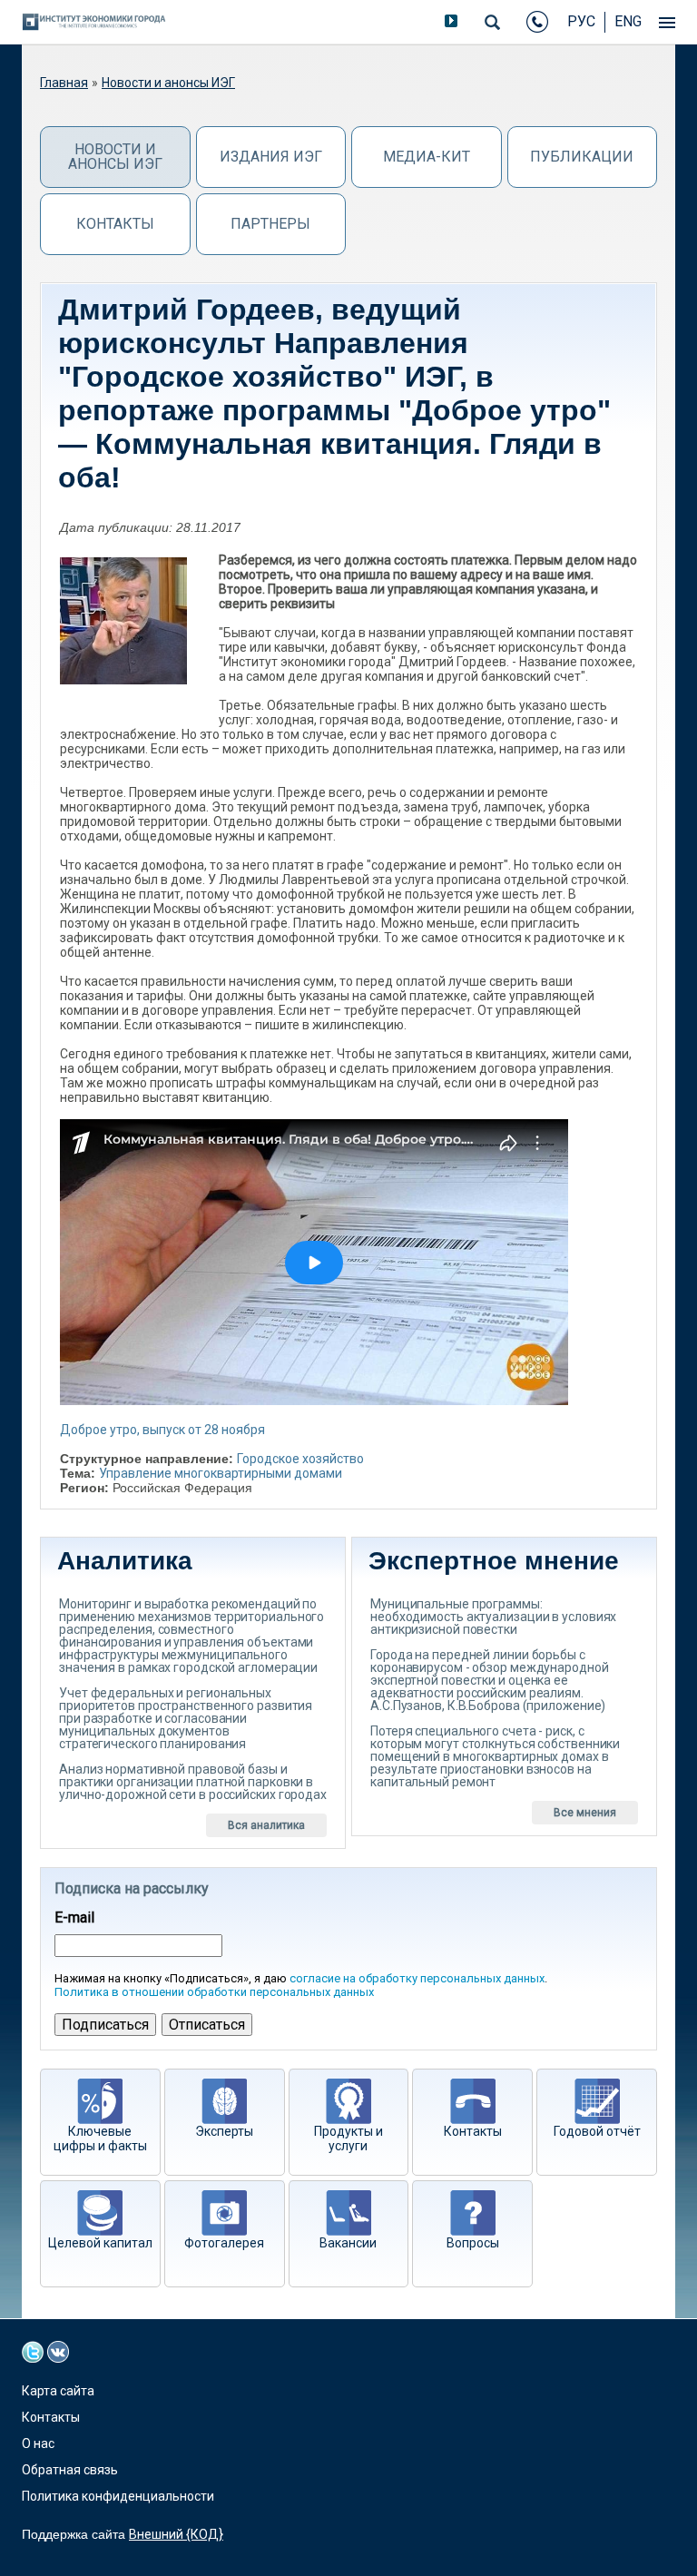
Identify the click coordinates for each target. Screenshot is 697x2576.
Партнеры (270, 224)
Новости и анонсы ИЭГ (168, 83)
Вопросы (473, 2243)
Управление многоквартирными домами (221, 1473)
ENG (628, 21)
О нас (38, 2443)
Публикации (582, 157)
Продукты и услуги (348, 2138)
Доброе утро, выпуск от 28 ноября (162, 1430)
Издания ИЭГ (271, 157)
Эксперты (224, 2131)
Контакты (115, 224)
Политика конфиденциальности (118, 2496)
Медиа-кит (427, 157)
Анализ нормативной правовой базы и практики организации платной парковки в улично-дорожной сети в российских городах (193, 1782)
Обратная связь (70, 2470)
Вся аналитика (266, 1825)
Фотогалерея (224, 2243)
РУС (581, 21)
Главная (64, 83)
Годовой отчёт (597, 2131)
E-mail (74, 1918)
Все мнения (585, 1813)
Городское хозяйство (300, 1459)
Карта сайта (58, 2391)
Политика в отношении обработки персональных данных (214, 1992)
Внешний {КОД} (176, 2534)
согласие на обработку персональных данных (417, 1978)
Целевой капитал (100, 2243)
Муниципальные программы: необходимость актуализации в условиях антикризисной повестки (493, 1617)
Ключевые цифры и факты (100, 2138)
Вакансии (348, 2243)
